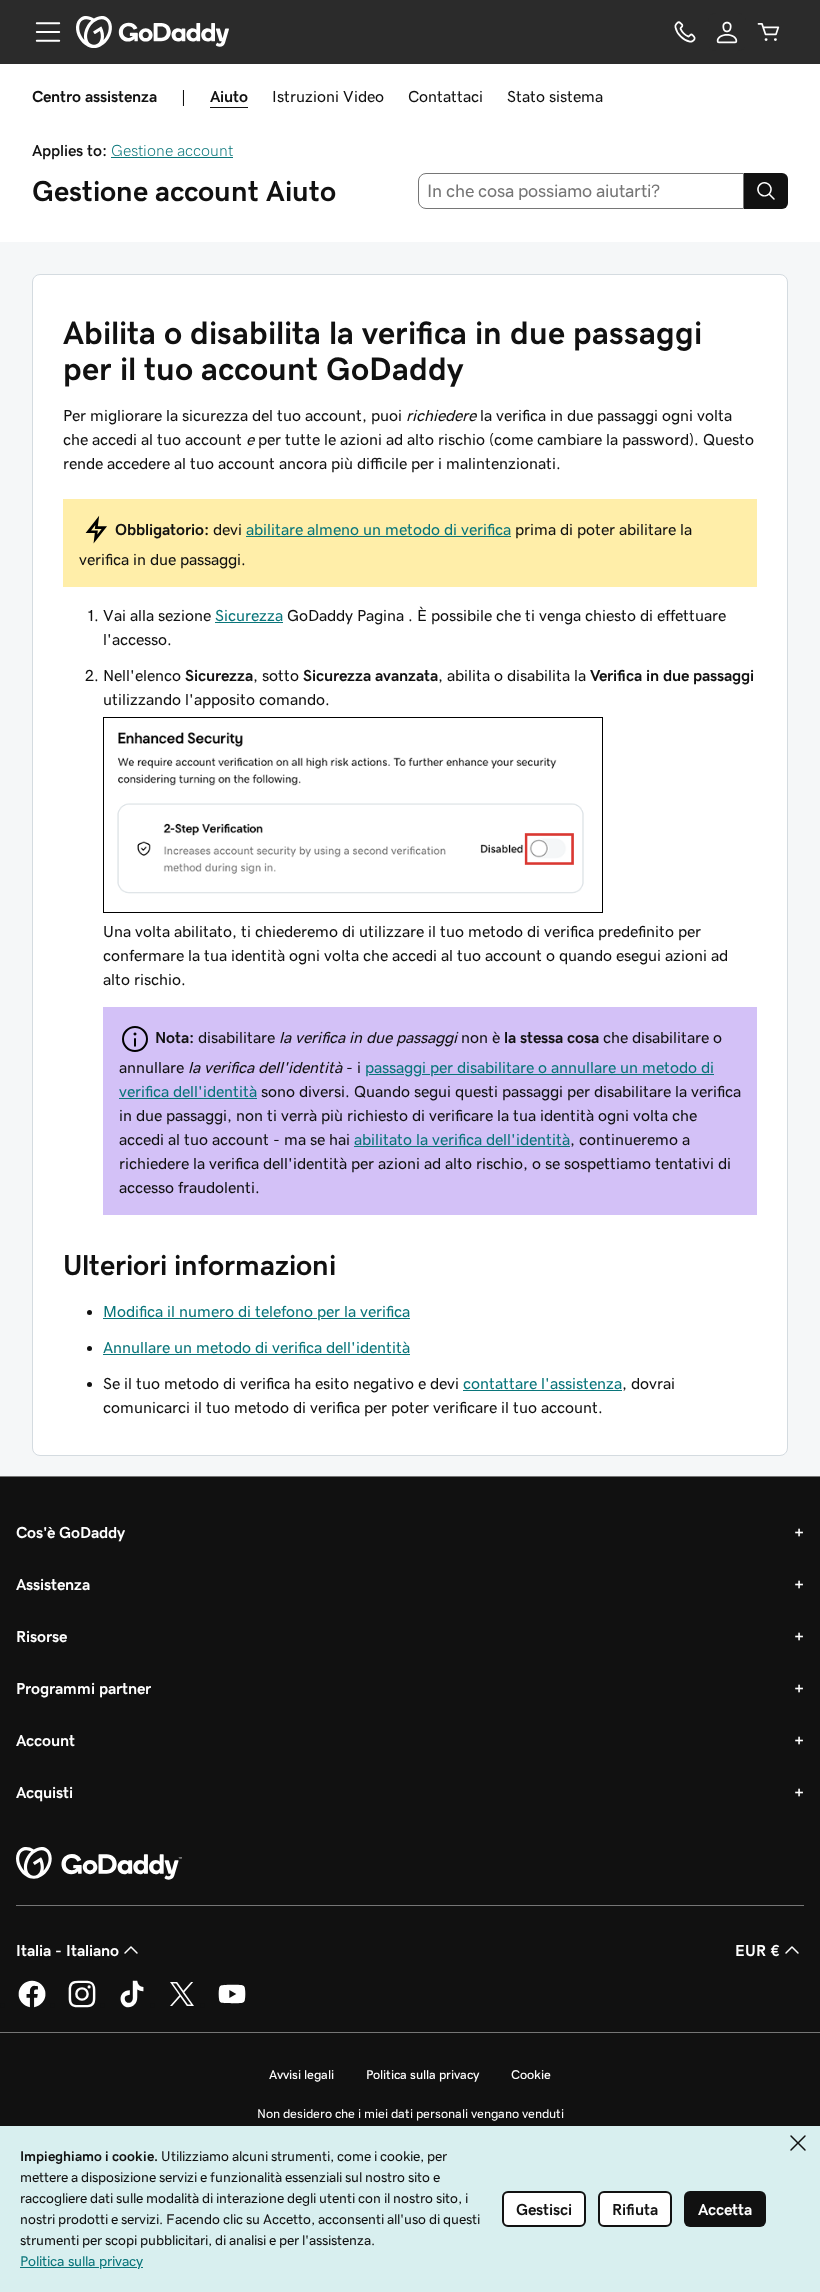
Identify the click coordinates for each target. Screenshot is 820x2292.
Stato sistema (555, 96)
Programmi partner (83, 1688)
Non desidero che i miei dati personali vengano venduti (410, 2113)
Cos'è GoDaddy (70, 1532)
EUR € (757, 1950)
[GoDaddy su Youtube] (232, 2004)
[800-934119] (685, 32)
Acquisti (44, 1792)
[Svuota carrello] (769, 32)
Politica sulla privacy (422, 2074)
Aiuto (229, 96)
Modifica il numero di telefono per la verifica (256, 1311)
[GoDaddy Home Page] (99, 1864)
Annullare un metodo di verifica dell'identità (256, 1347)
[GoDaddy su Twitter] (182, 2004)
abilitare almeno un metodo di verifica (378, 529)
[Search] (766, 191)
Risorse (41, 1636)
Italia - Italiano (67, 1950)
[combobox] (581, 191)
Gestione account (172, 150)
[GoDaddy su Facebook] (32, 2004)
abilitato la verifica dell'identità (462, 1139)
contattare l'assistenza (542, 1383)
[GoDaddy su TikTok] (132, 2004)
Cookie (531, 2074)
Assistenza (53, 1584)
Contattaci (445, 96)
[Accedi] (727, 32)
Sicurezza (249, 615)
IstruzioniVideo (328, 96)
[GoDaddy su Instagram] (82, 2004)
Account (45, 1740)
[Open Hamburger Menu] (40, 32)
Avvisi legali (301, 2074)
